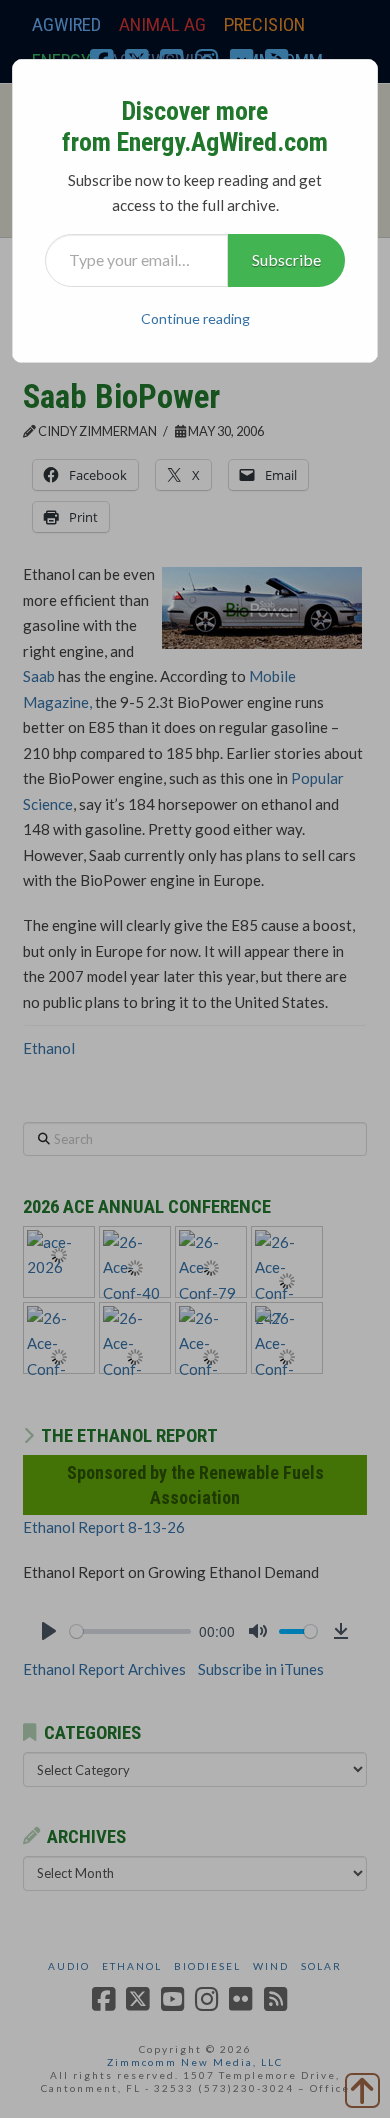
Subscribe (286, 259)
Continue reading (195, 318)
